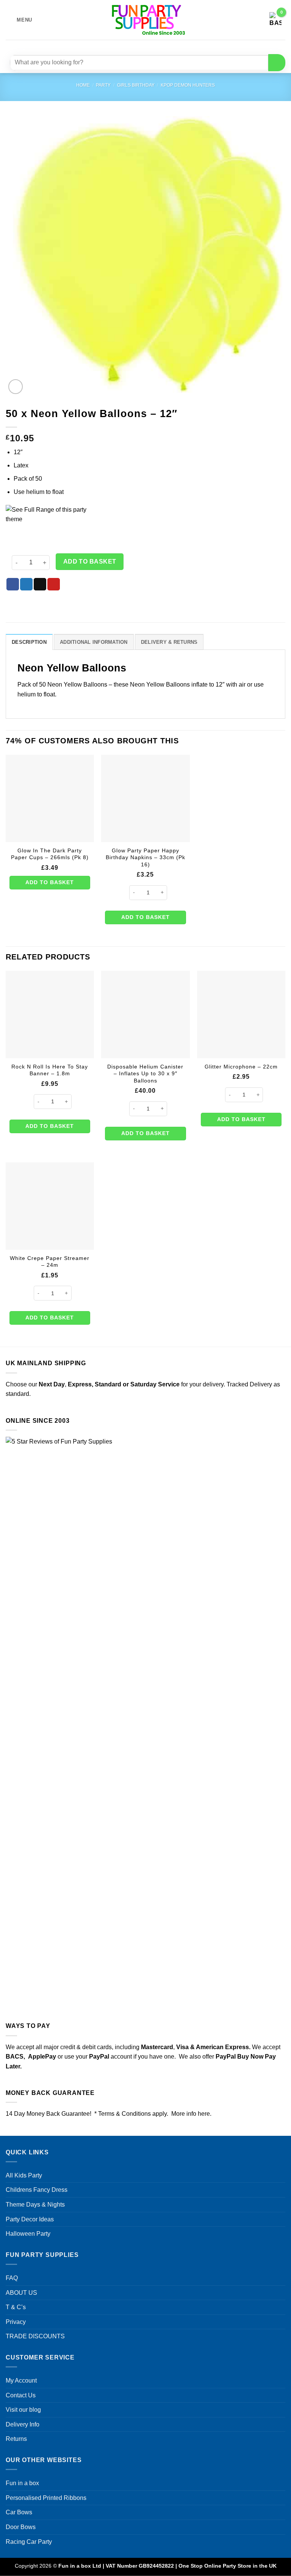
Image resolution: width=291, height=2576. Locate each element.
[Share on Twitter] (26, 584)
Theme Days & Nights (35, 2205)
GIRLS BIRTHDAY (136, 85)
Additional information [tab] (94, 642)
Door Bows (21, 2527)
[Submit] (277, 63)
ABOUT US (21, 2293)
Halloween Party (28, 2234)
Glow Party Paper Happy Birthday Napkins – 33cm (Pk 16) (145, 857)
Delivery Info (23, 2424)
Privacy (16, 2322)
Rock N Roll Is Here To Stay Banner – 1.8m (50, 1070)
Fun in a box (22, 2483)
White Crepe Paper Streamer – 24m (50, 1262)
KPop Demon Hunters (188, 85)
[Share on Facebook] (13, 584)
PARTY (103, 85)
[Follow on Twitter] (150, 46)
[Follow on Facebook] (123, 46)
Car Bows (19, 2512)
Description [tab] (29, 642)
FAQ (12, 2278)
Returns (16, 2439)
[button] (19, 20)
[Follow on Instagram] (137, 46)
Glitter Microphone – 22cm (241, 1067)
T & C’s (16, 2307)
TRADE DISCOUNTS (35, 2336)
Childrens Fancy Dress (37, 2190)
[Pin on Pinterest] (54, 584)
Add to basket (90, 561)
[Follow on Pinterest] (164, 46)
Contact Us (21, 2395)
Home (83, 85)
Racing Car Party (29, 2542)
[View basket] (275, 20)
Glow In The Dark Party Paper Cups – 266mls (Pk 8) (50, 854)
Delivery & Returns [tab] (169, 642)
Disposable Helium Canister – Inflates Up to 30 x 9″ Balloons (145, 1074)
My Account (21, 2381)
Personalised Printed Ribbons (46, 2498)
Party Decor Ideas (30, 2219)
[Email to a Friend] (40, 584)
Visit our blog (23, 2410)
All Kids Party (24, 2175)
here (204, 2114)
